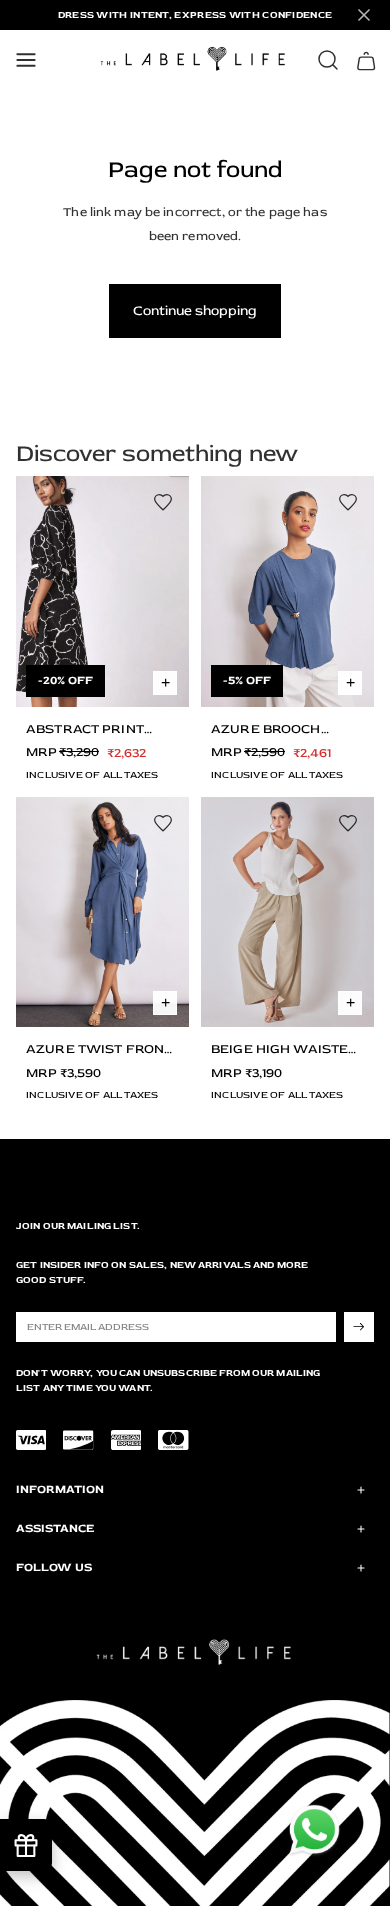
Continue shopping (195, 310)
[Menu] (26, 60)
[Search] (328, 60)
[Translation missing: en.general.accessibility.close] (364, 15)
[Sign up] (359, 1327)
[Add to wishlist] (163, 502)
